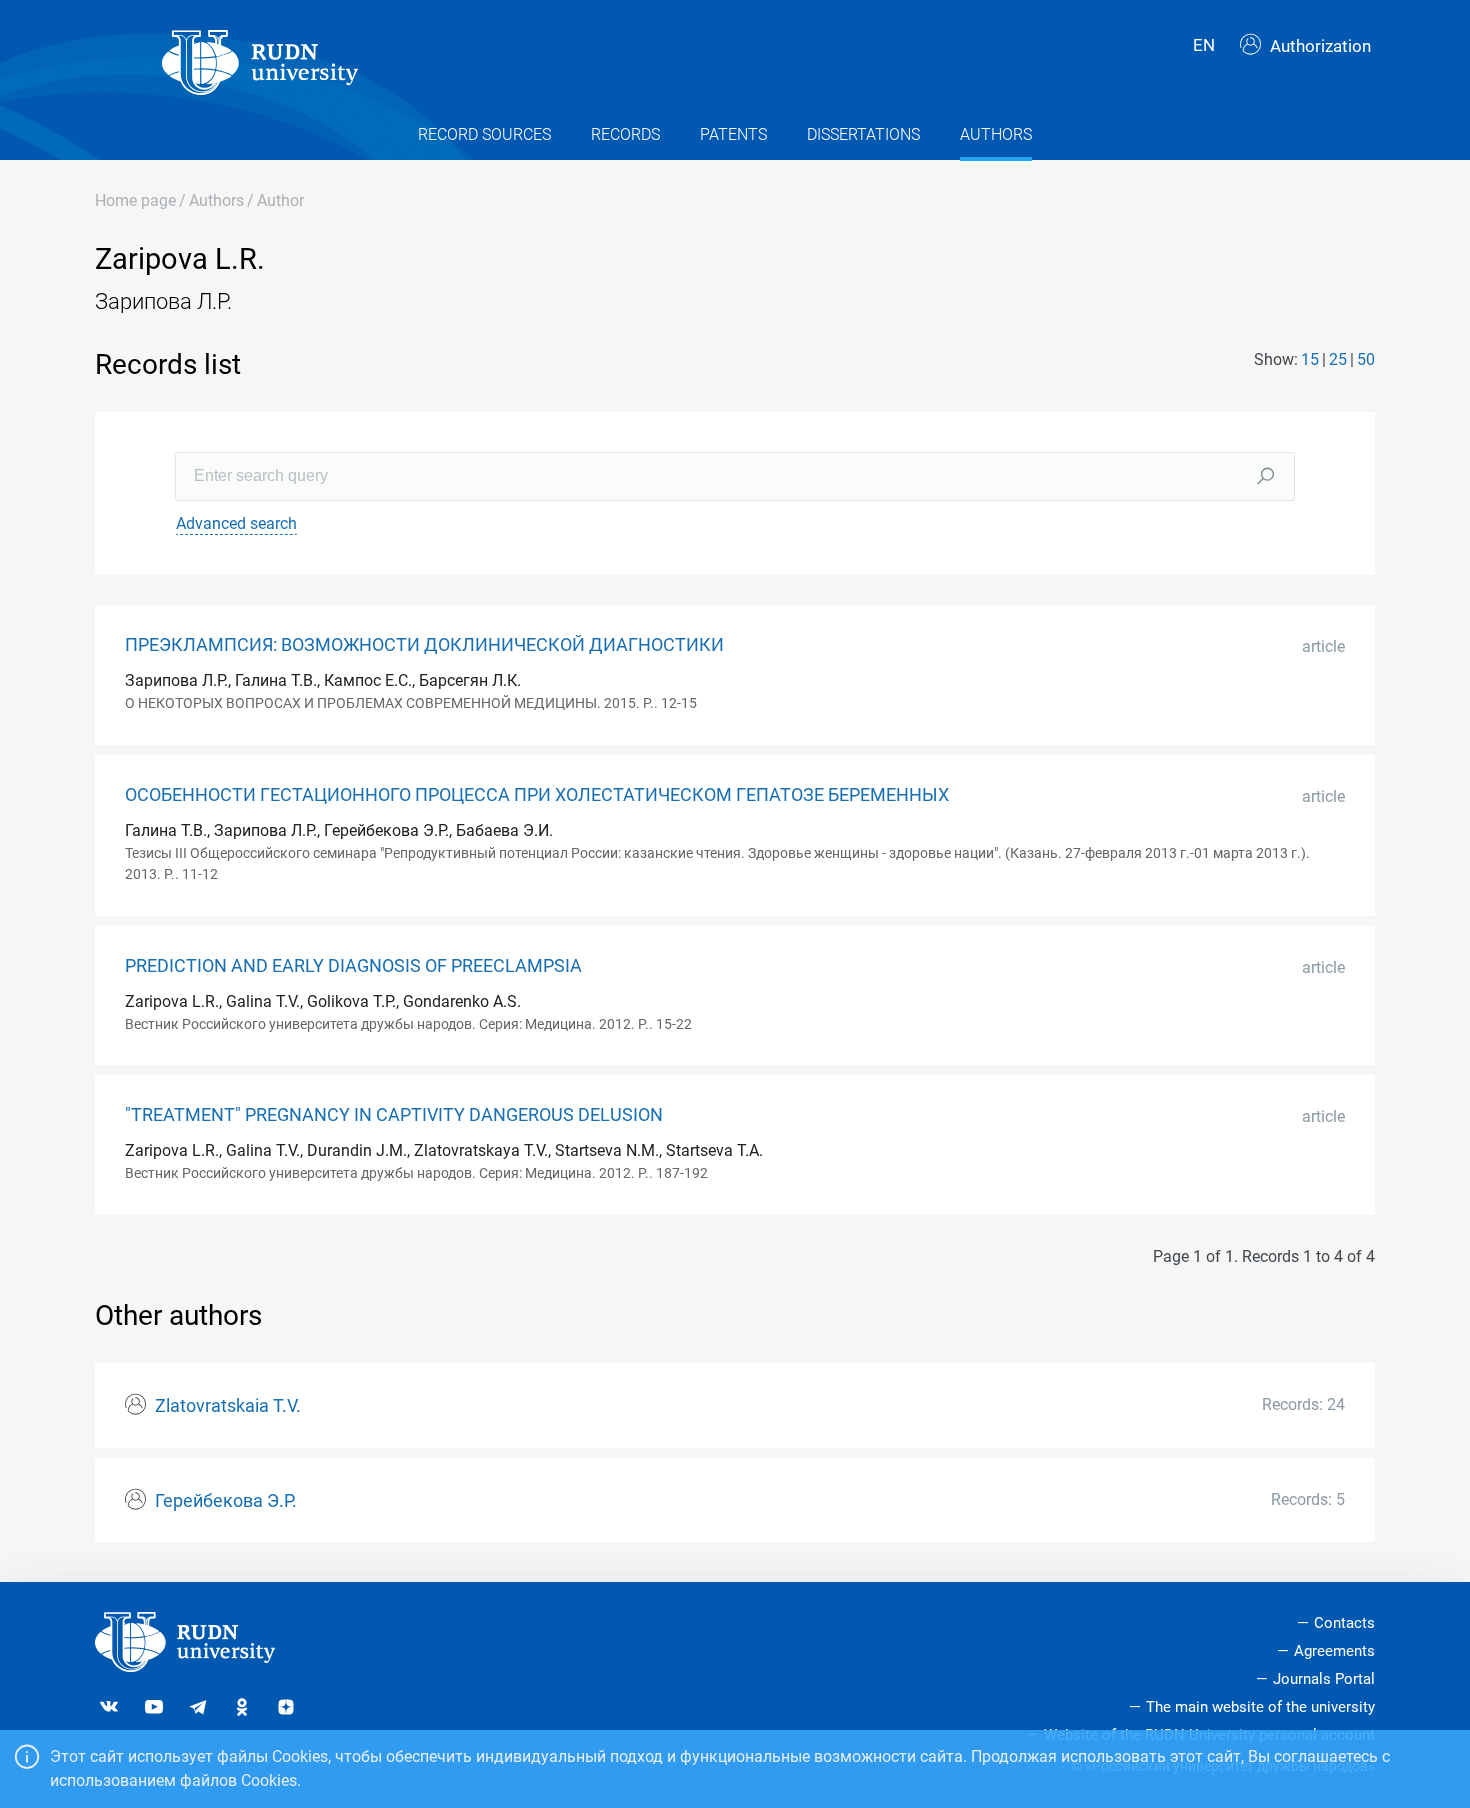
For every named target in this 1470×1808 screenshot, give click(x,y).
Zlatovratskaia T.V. (228, 1406)
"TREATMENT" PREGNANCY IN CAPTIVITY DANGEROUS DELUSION (394, 1115)
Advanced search (236, 523)
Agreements (1334, 1651)
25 (1338, 359)
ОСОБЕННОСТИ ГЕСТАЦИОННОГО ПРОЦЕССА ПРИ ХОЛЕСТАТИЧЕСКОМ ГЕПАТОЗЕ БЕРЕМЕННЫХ (537, 795)
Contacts (1344, 1623)
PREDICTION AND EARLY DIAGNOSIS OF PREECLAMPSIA (353, 966)
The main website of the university (1260, 1707)
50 (1366, 359)
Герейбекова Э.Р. (226, 1501)
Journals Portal (1324, 1679)
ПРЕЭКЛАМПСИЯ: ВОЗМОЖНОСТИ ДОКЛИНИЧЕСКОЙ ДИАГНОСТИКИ (424, 645)
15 (1310, 359)
